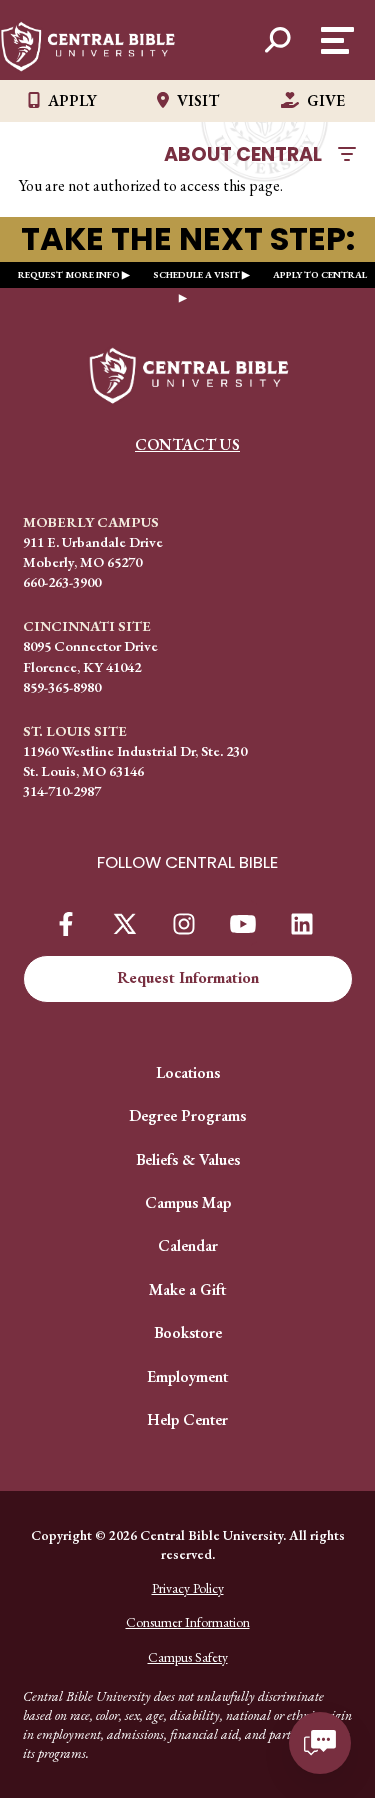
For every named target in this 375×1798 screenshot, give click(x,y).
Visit (198, 100)
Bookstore (188, 1332)
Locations (188, 1072)
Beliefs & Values (188, 1159)
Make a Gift (187, 1289)
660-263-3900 (62, 581)
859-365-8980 (62, 686)
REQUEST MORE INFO (69, 274)
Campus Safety (188, 1657)
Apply (72, 100)
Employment (187, 1376)
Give (326, 100)
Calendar (188, 1245)
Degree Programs (187, 1115)
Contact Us (187, 444)
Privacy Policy (188, 1588)
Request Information (188, 977)
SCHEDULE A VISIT (196, 274)
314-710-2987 (62, 790)
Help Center (187, 1419)
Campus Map (188, 1202)
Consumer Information (188, 1622)
